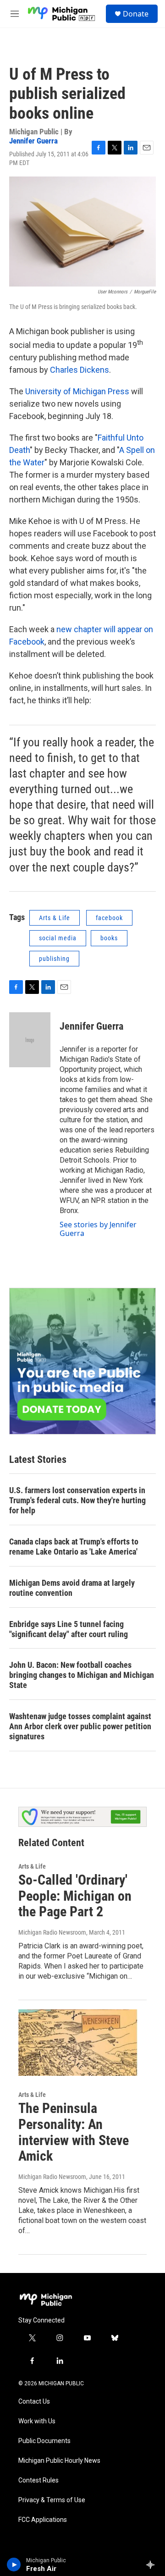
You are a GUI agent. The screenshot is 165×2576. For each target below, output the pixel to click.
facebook (109, 918)
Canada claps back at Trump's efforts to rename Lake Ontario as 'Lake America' (74, 1547)
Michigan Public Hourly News (59, 2461)
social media (58, 938)
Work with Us (37, 2421)
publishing (54, 959)
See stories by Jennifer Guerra (98, 1229)
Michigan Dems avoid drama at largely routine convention (72, 1588)
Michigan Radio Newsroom (52, 1932)
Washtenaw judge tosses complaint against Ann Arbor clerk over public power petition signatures (80, 1726)
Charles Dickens (80, 370)
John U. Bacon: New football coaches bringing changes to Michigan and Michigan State (82, 1675)
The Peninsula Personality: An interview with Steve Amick (74, 2132)
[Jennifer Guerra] (30, 1040)
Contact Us (34, 2402)
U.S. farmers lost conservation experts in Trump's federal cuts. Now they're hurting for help (77, 1500)
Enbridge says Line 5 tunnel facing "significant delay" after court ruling (69, 1629)
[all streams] (153, 2565)
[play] (14, 2565)
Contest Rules (38, 2480)
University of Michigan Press (77, 391)
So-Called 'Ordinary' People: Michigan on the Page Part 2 (75, 1896)
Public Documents (44, 2441)
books (109, 938)
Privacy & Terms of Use (52, 2500)
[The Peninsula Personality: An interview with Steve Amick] (78, 2043)
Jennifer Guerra (33, 141)
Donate (136, 14)
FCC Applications (43, 2520)
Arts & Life (55, 918)
